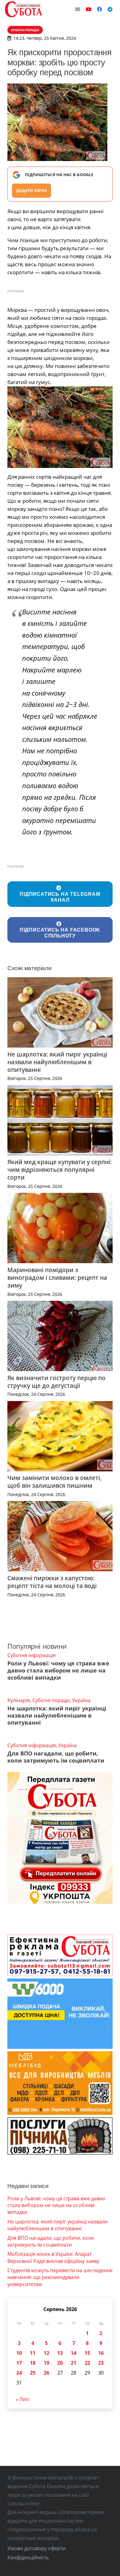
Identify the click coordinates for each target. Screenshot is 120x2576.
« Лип (22, 2399)
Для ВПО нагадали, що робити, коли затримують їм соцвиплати (56, 1757)
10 (19, 2353)
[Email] (78, 9)
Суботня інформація (32, 1655)
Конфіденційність (28, 2557)
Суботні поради (51, 1700)
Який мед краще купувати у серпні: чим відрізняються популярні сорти (60, 1170)
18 (33, 2363)
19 (46, 2363)
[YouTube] (89, 9)
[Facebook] (99, 9)
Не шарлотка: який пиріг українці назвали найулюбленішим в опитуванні (57, 1062)
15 (87, 2353)
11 (33, 2353)
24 (19, 2373)
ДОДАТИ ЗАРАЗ (32, 190)
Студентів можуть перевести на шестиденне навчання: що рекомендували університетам (60, 2277)
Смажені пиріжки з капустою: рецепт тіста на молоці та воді (52, 1582)
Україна (81, 1700)
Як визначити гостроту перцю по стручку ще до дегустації (56, 1382)
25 (33, 2373)
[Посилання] (23, 9)
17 (19, 2363)
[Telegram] (110, 9)
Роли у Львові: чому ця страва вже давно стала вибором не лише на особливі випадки (58, 1670)
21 (74, 2363)
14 (74, 2353)
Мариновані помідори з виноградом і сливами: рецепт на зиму (57, 1278)
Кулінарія (19, 1700)
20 (60, 2363)
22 (87, 2363)
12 (46, 2353)
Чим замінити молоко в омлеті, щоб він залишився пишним (54, 1482)
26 (46, 2373)
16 (101, 2353)
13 (60, 2353)
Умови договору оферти (36, 2548)
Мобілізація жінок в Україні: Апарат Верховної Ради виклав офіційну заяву (53, 2257)
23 (101, 2363)
